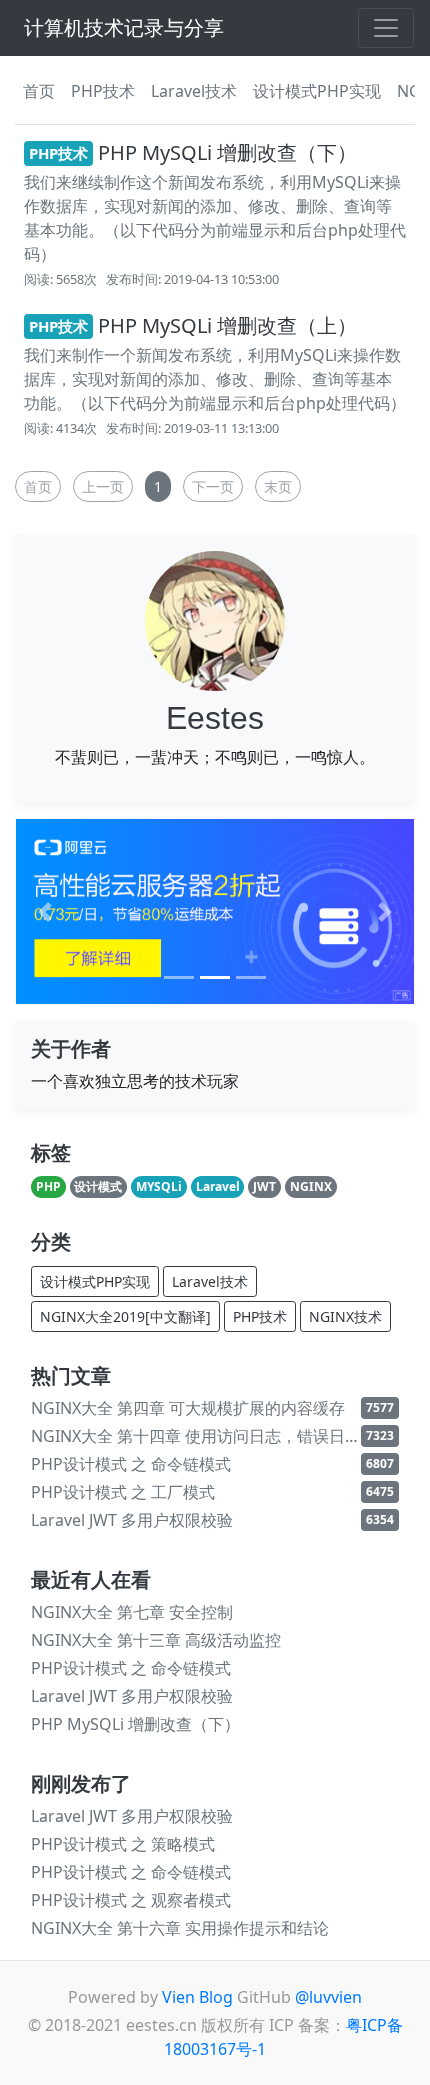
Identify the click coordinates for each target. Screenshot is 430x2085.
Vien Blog (197, 1997)
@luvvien (328, 1997)
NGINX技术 (345, 1316)
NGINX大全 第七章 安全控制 (132, 1612)
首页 (39, 91)
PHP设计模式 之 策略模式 (123, 1844)
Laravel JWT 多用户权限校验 (132, 1520)
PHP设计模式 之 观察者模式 (131, 1900)
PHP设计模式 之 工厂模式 (123, 1492)
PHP (48, 1186)
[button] (45, 911)
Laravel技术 (194, 91)
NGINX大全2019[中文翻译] (125, 1316)
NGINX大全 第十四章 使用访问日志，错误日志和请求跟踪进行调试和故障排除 (196, 1436)
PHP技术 (103, 91)
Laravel (218, 1186)
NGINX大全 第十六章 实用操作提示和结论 (180, 1928)
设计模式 (98, 1186)
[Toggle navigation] (386, 28)
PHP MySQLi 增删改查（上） (193, 325)
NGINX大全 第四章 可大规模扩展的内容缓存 (188, 1408)
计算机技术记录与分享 (124, 27)
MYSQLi (159, 1186)
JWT (264, 1186)
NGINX (311, 1186)
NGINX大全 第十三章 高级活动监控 (156, 1640)
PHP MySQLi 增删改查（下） (193, 152)
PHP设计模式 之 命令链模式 (131, 1464)
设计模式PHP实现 (317, 91)
